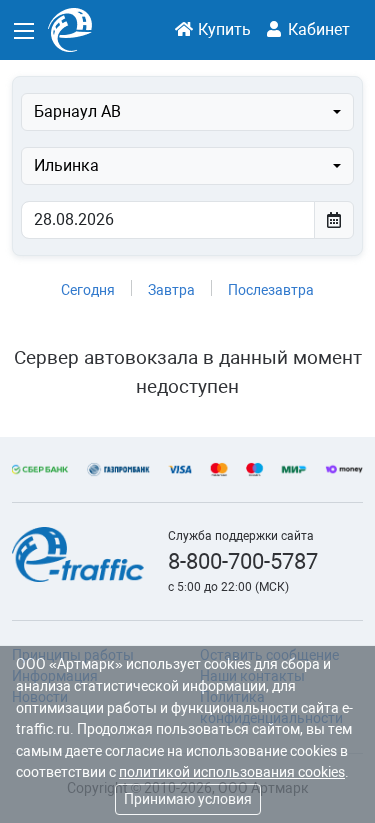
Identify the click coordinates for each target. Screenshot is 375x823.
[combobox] (187, 112)
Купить (222, 29)
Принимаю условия (188, 799)
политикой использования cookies (232, 772)
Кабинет (317, 29)
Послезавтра (271, 290)
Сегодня (88, 290)
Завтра (171, 290)
